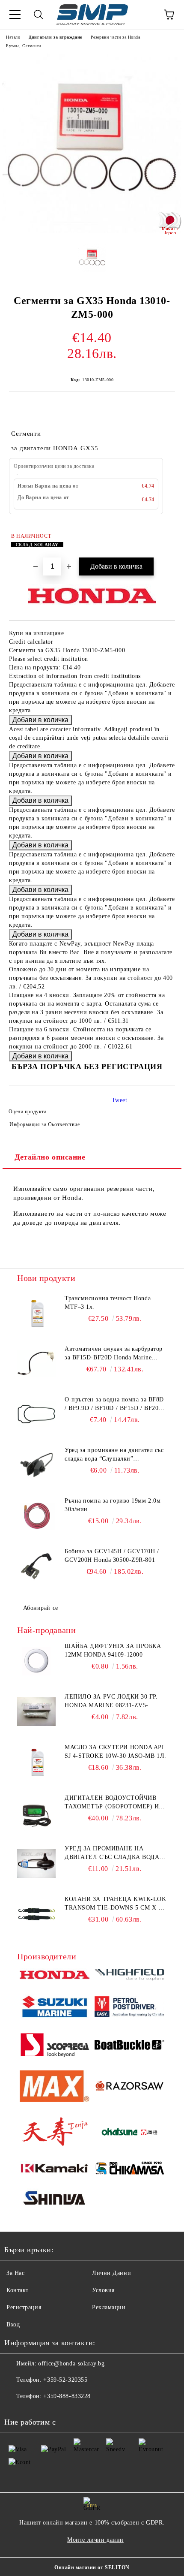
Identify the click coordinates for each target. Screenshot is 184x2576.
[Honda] (55, 1976)
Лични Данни (111, 2273)
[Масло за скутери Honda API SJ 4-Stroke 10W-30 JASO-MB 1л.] (36, 1763)
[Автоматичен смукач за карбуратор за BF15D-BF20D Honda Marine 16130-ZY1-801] (36, 1364)
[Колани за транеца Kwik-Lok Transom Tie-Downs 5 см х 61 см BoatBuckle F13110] (36, 1914)
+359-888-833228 (67, 2396)
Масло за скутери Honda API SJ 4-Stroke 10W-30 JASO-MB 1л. (116, 1752)
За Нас (15, 2273)
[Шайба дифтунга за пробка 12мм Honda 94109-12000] (36, 1661)
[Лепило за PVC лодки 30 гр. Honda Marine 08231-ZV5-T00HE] (36, 1712)
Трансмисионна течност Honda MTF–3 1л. (108, 1303)
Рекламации (109, 2307)
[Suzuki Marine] (55, 2008)
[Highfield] (129, 1976)
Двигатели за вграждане (55, 37)
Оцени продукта (27, 1112)
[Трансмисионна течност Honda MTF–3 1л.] (36, 1314)
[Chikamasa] (129, 2169)
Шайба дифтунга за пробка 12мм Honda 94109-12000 (113, 1650)
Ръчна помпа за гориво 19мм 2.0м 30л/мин (113, 1505)
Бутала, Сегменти (24, 46)
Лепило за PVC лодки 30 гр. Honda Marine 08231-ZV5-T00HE (111, 1702)
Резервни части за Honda (116, 37)
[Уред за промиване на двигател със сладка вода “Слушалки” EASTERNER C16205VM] (36, 1864)
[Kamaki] (55, 2169)
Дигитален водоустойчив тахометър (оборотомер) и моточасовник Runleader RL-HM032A (112, 1803)
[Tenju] (55, 2133)
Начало (13, 37)
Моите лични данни (95, 2540)
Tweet (120, 1100)
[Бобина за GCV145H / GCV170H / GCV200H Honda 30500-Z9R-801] (36, 1567)
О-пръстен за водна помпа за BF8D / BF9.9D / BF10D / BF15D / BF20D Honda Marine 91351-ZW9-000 (114, 1404)
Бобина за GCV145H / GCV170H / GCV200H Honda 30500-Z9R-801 (112, 1556)
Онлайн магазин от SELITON (92, 2567)
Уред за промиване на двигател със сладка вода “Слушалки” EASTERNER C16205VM (112, 1853)
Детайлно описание (50, 1157)
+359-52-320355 (65, 2380)
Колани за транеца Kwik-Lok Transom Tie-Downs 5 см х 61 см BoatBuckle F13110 (116, 1904)
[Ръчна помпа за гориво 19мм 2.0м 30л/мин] (36, 1516)
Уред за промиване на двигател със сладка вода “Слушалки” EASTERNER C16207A (114, 1455)
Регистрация (24, 2307)
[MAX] (55, 2087)
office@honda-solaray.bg (71, 2364)
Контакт (18, 2290)
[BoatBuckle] (129, 2046)
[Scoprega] (55, 2046)
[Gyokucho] (129, 2087)
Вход (13, 2324)
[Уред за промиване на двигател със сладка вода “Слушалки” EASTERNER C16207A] (36, 1465)
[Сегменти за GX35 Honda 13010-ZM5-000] (92, 231)
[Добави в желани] (163, 537)
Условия (103, 2290)
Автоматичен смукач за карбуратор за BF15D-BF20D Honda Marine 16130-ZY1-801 (114, 1354)
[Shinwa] (55, 2199)
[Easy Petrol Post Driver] (129, 2008)
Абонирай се (41, 1608)
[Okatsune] (129, 2133)
